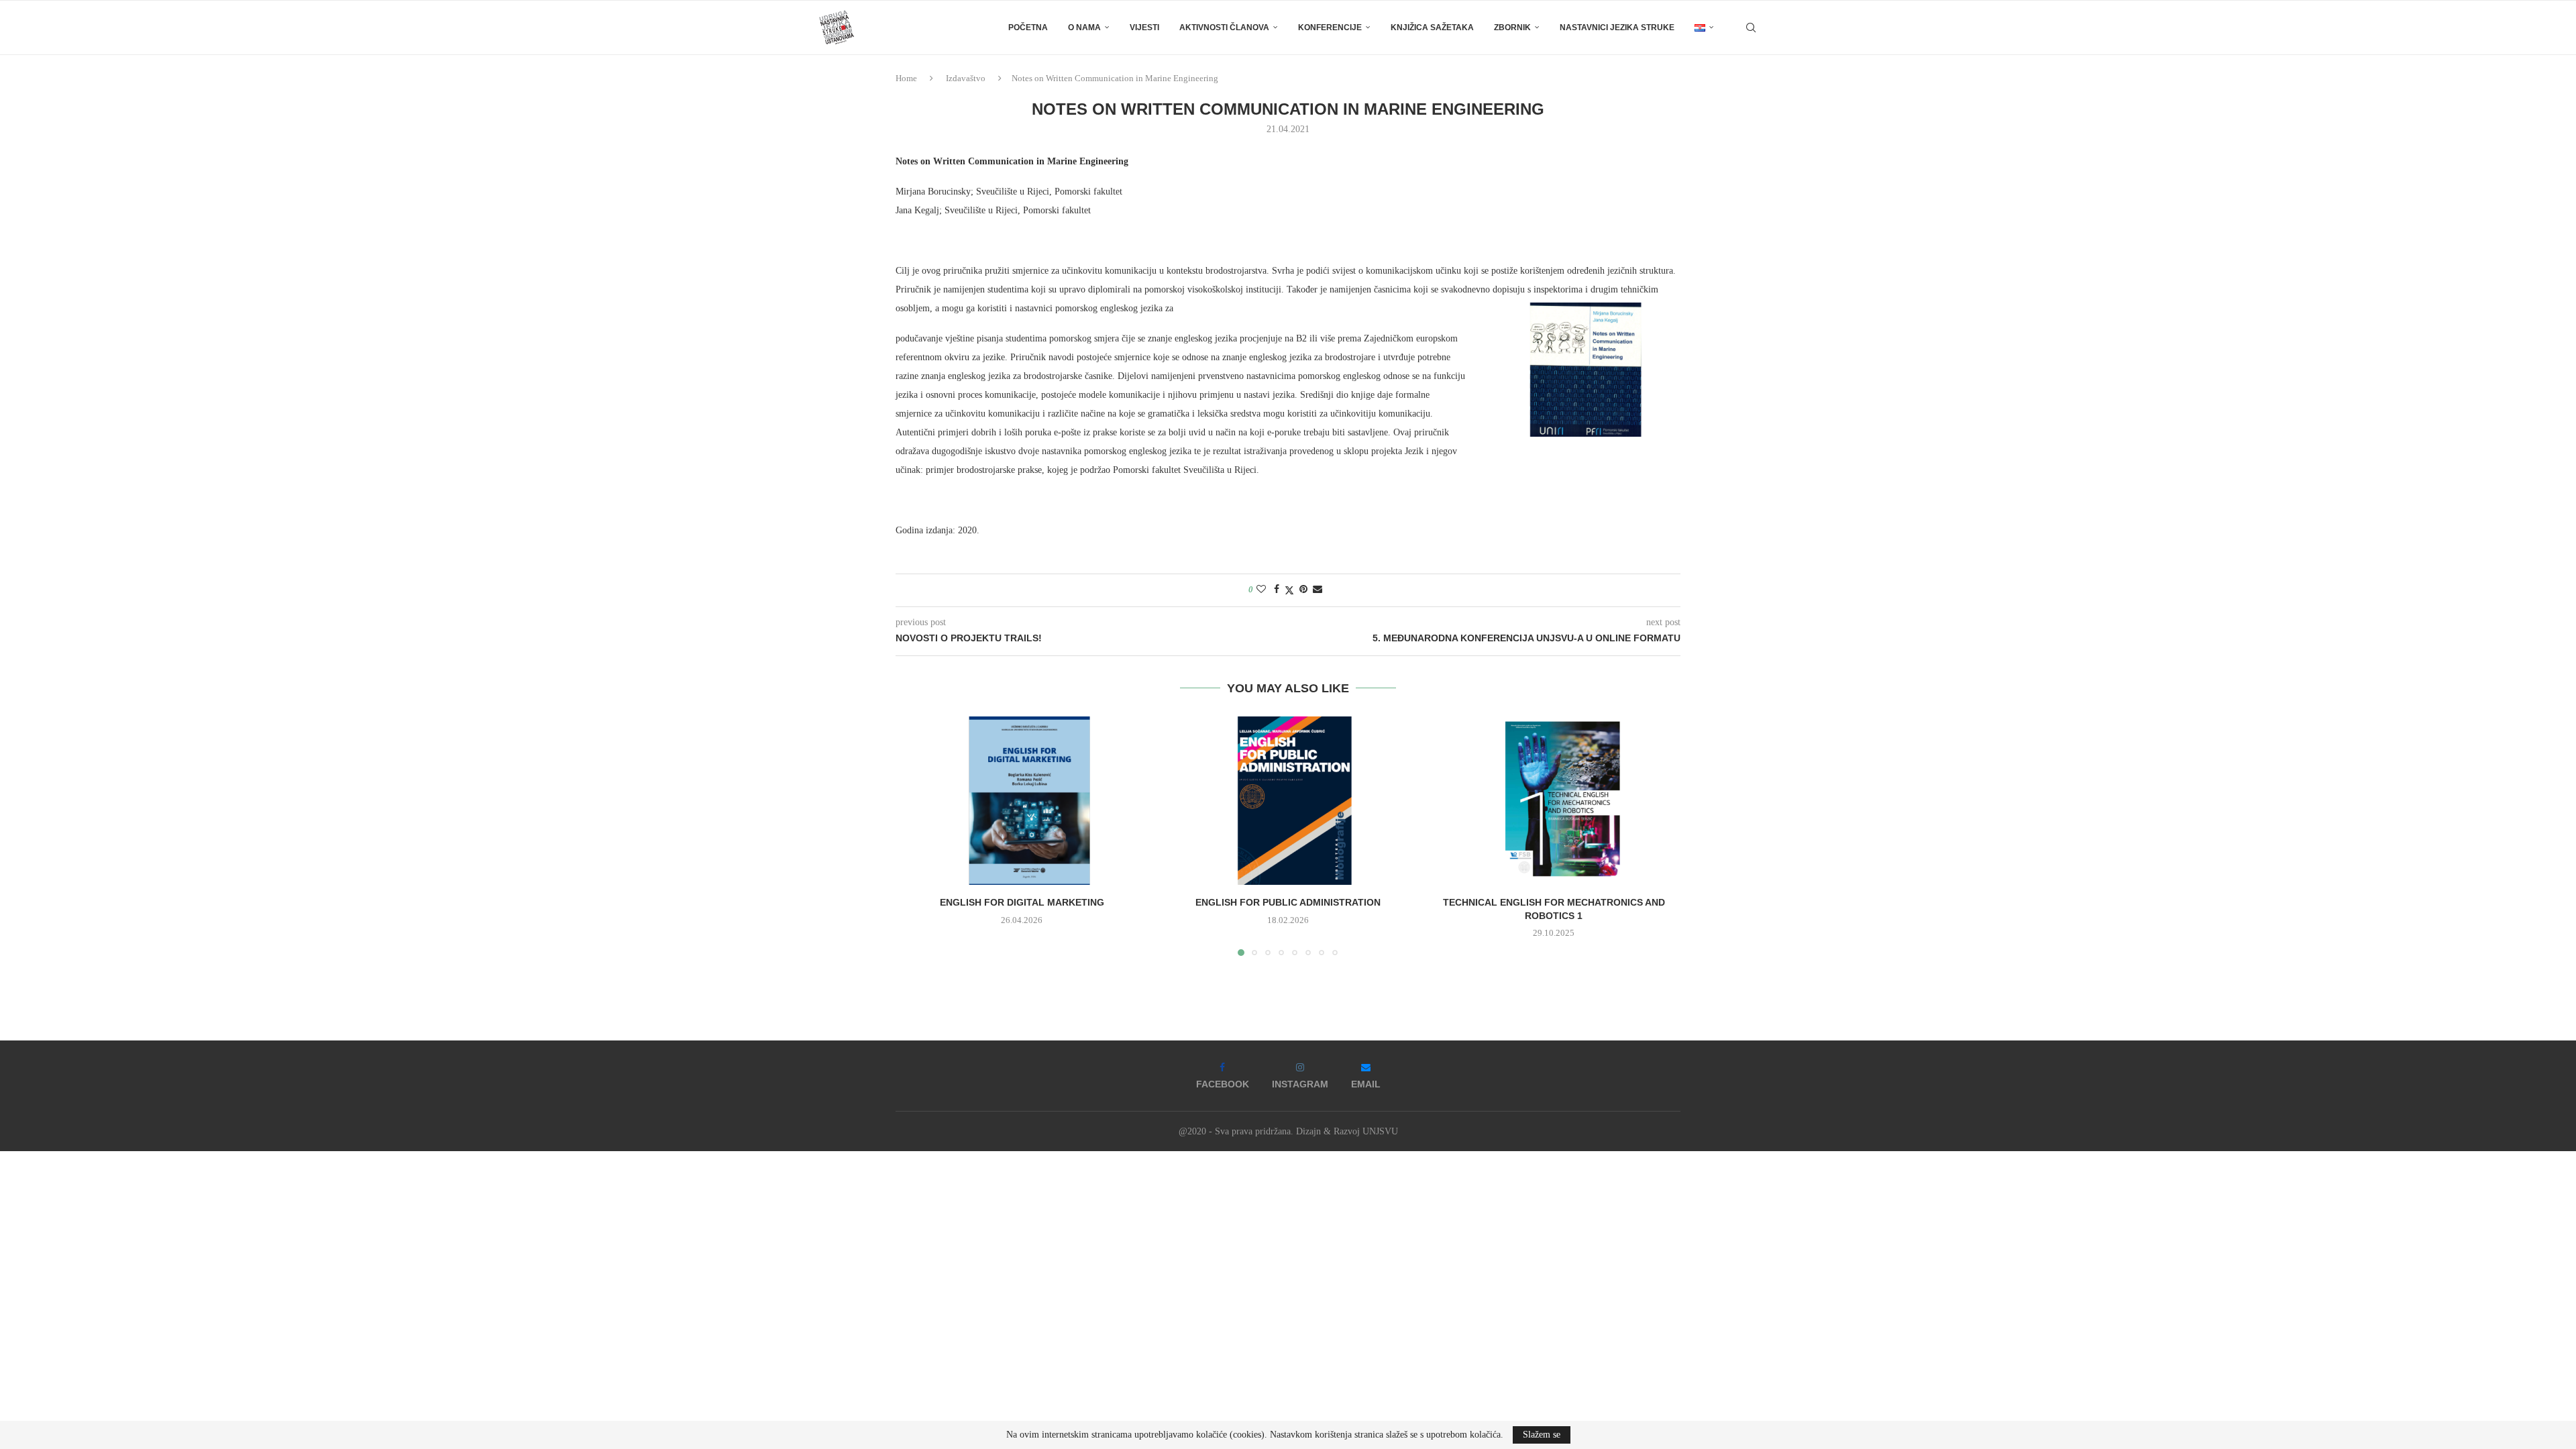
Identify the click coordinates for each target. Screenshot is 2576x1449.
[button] (914, 835)
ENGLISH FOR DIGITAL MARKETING (1022, 902)
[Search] (1751, 28)
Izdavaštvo (966, 78)
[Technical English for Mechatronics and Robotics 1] (1554, 801)
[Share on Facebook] (1277, 590)
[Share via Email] (1318, 590)
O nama (1084, 28)
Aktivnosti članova (1224, 28)
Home (906, 78)
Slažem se (1542, 1435)
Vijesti (1144, 28)
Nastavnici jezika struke (1617, 28)
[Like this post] (1261, 590)
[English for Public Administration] (1288, 801)
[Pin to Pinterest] (1303, 590)
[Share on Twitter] (1289, 590)
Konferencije (1330, 28)
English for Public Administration (1288, 902)
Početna (1028, 28)
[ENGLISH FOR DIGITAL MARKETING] (1022, 801)
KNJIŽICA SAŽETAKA (1432, 28)
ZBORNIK (1512, 28)
